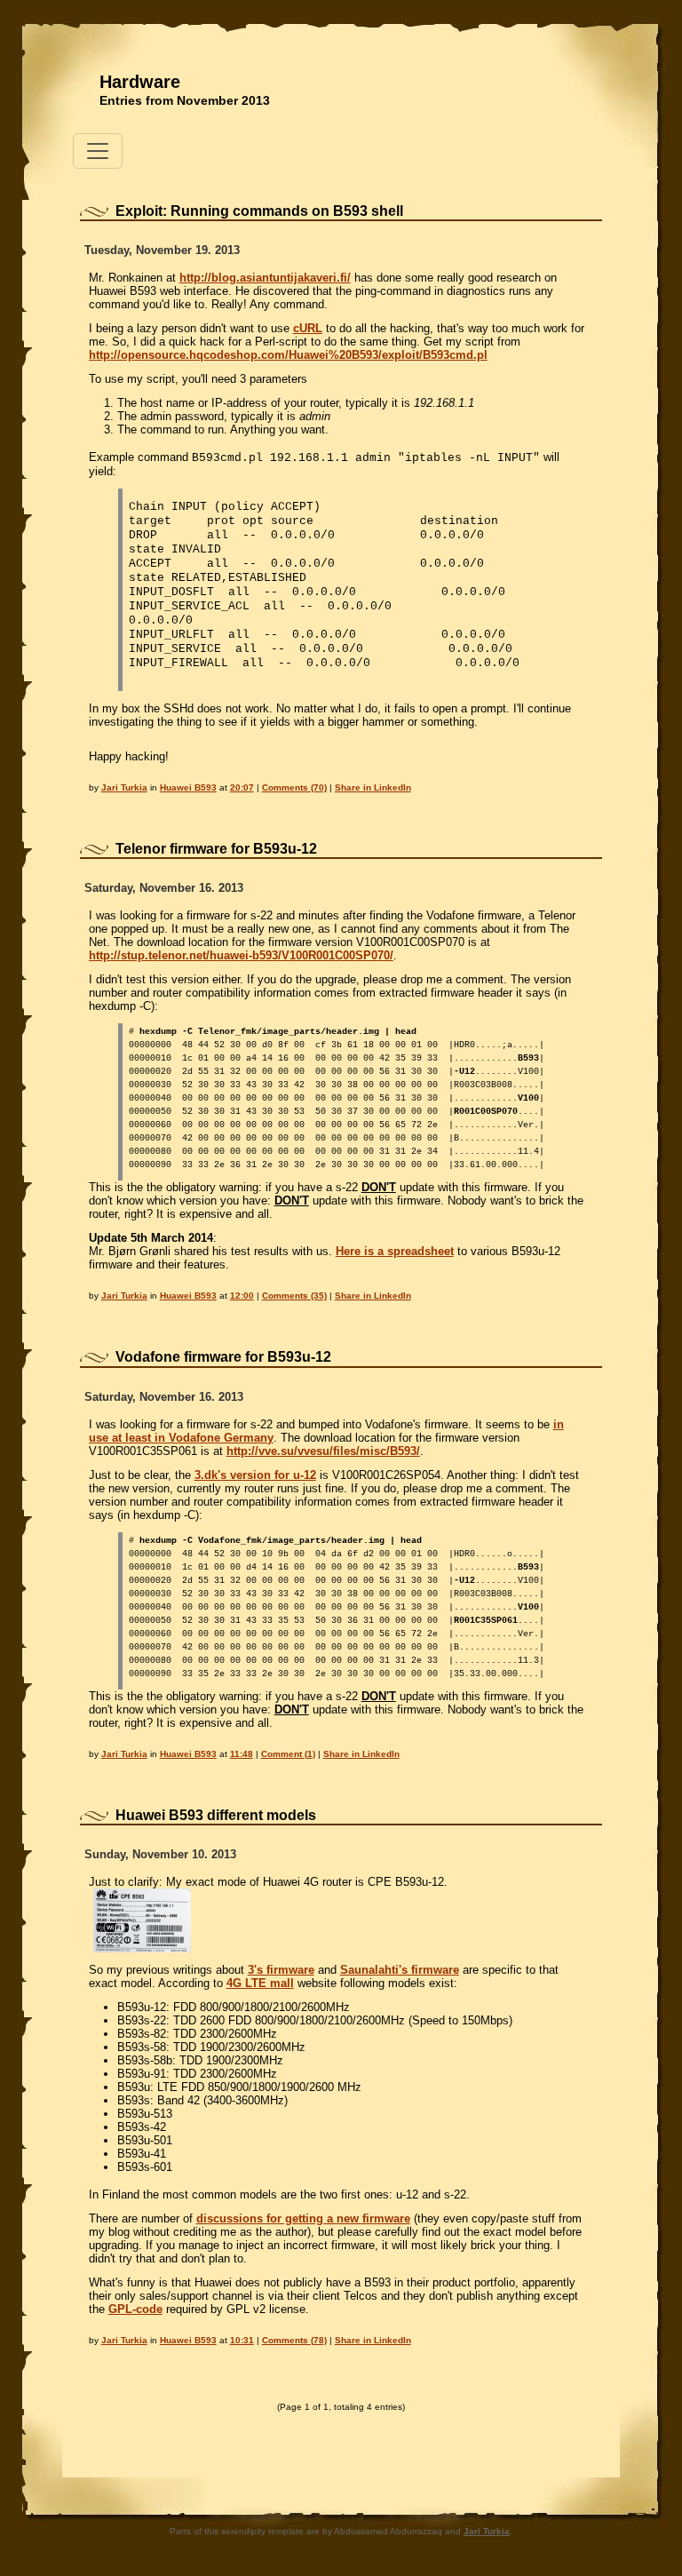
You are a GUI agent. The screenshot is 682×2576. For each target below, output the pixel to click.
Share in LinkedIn (373, 787)
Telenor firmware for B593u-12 (216, 849)
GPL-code (135, 2309)
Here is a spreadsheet (395, 1251)
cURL (308, 328)
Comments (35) (294, 1296)
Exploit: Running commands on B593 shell (259, 211)
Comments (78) (294, 2340)
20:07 (242, 787)
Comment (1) (288, 1754)
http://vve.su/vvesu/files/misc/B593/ (323, 1451)
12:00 (242, 1296)
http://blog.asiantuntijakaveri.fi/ (265, 278)
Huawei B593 (188, 787)
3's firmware (281, 1970)
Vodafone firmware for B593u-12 (223, 1357)
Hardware (140, 82)
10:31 (242, 2340)
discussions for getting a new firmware (303, 2218)
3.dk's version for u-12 (255, 1475)
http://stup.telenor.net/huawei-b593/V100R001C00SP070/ (241, 955)
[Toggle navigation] (98, 151)
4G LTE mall (260, 1983)
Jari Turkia (124, 787)
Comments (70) (294, 787)
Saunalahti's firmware (400, 1970)
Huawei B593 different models (216, 1815)
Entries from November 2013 (185, 100)
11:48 (242, 1754)
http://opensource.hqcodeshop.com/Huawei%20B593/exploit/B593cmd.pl (288, 355)
